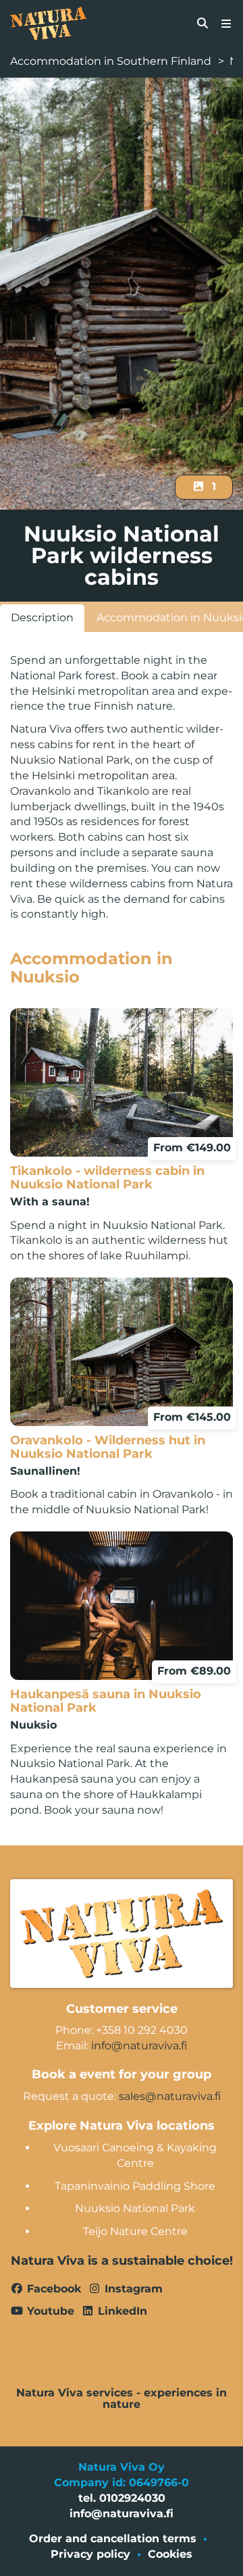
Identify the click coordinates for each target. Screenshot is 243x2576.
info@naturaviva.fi (139, 2046)
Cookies (170, 2554)
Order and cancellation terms (113, 2539)
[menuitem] (202, 24)
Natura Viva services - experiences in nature (122, 2399)
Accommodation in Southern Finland (111, 61)
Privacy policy (90, 2554)
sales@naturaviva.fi (170, 2096)
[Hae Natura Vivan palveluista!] (202, 24)
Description (42, 617)
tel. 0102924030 (122, 2498)
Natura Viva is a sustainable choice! (122, 2261)
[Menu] (226, 24)
